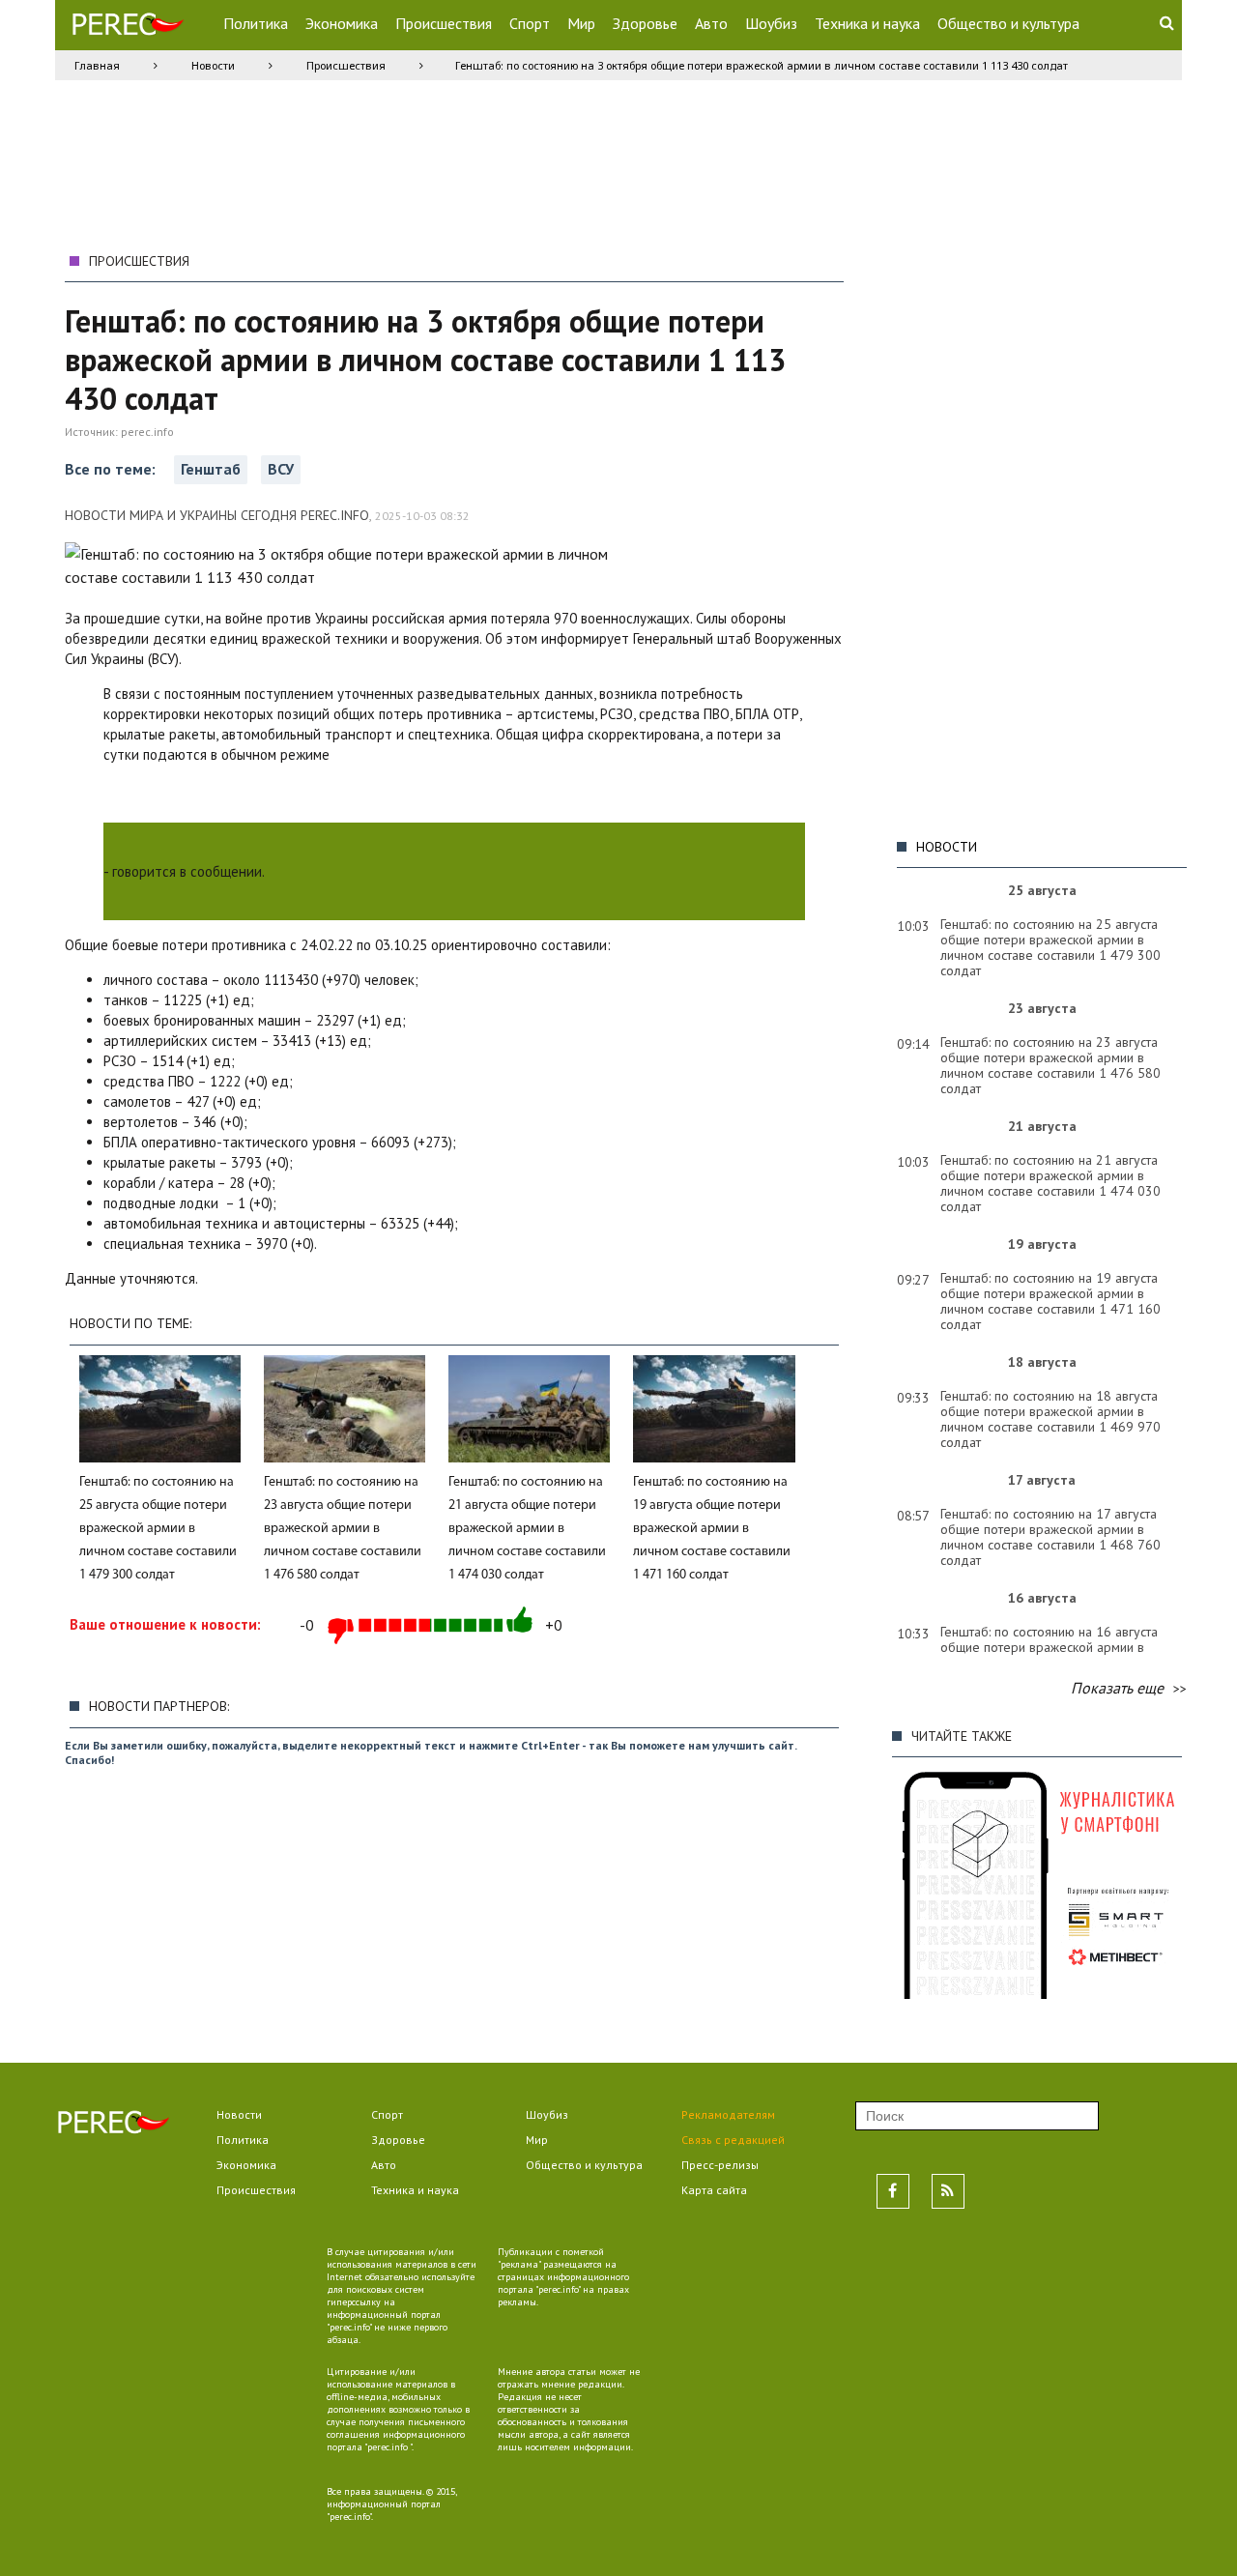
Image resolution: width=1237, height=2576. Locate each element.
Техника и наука (867, 23)
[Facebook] (893, 2191)
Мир (581, 23)
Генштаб (211, 469)
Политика (256, 23)
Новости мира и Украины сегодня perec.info (217, 515)
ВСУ (281, 469)
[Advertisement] (1037, 535)
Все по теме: (112, 469)
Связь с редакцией (733, 2140)
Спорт (530, 23)
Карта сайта (714, 2190)
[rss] (948, 2191)
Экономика (342, 23)
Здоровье (645, 23)
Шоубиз (771, 23)
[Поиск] (1166, 22)
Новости (213, 65)
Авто (711, 23)
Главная (97, 65)
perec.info (147, 432)
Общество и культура (1008, 23)
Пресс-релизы (720, 2165)
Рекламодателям (728, 2114)
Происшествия (444, 23)
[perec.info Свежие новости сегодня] (128, 29)
